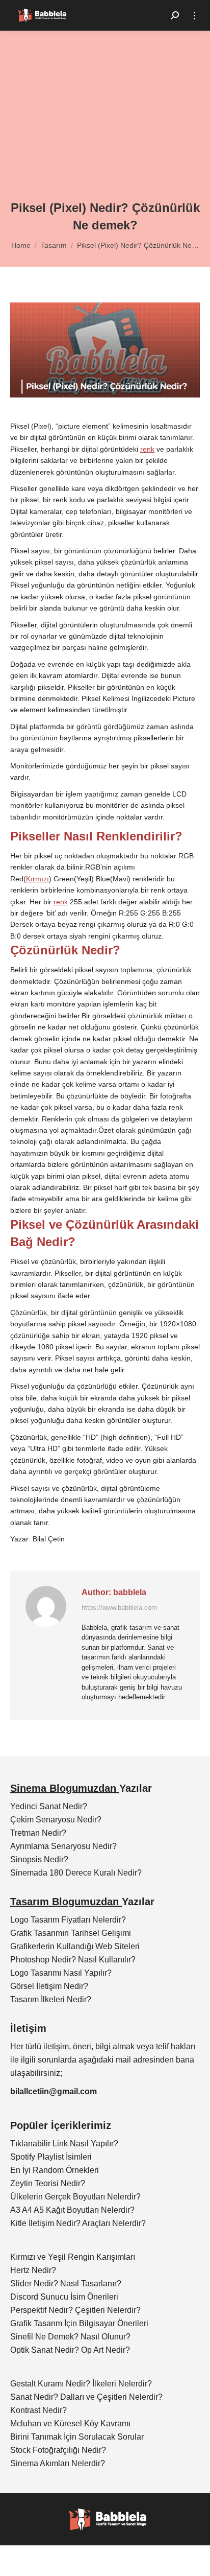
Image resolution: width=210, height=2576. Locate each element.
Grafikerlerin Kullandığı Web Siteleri (75, 1946)
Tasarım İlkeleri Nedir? (51, 1999)
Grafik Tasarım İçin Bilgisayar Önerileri (79, 2323)
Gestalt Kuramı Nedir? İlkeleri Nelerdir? (81, 2384)
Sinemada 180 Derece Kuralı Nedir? (76, 1873)
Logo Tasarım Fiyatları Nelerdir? (68, 1920)
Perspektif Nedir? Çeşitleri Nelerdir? (75, 2310)
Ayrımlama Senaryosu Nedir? (63, 1846)
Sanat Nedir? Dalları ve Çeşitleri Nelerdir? (86, 2397)
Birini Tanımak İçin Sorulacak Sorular (77, 2437)
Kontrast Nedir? (38, 2410)
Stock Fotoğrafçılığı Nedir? (58, 2450)
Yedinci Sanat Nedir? (49, 1806)
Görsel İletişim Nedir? (49, 1986)
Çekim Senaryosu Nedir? (56, 1820)
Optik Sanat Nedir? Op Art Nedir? (70, 2350)
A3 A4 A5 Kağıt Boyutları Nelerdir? (72, 2210)
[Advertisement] (105, 123)
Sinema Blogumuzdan (65, 1788)
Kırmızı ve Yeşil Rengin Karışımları (73, 2257)
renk (147, 449)
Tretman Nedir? (38, 1833)
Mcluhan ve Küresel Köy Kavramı (70, 2423)
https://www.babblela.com (119, 1608)
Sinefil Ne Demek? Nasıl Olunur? (70, 2337)
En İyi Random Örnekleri (55, 2170)
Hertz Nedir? (33, 2270)
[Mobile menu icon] (194, 16)
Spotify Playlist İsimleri (51, 2157)
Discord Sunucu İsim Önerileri (64, 2297)
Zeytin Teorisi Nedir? (48, 2183)
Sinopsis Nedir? (39, 1859)
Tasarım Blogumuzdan (66, 1902)
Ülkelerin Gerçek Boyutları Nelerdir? (75, 2197)
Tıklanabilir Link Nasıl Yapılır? (64, 2144)
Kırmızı (37, 879)
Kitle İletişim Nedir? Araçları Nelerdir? (78, 2223)
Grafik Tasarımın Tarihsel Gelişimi (71, 1933)
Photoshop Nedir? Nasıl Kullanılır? (73, 1960)
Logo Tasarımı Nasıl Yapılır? (61, 1973)
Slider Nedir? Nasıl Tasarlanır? (66, 2284)
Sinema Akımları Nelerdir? (58, 2463)
